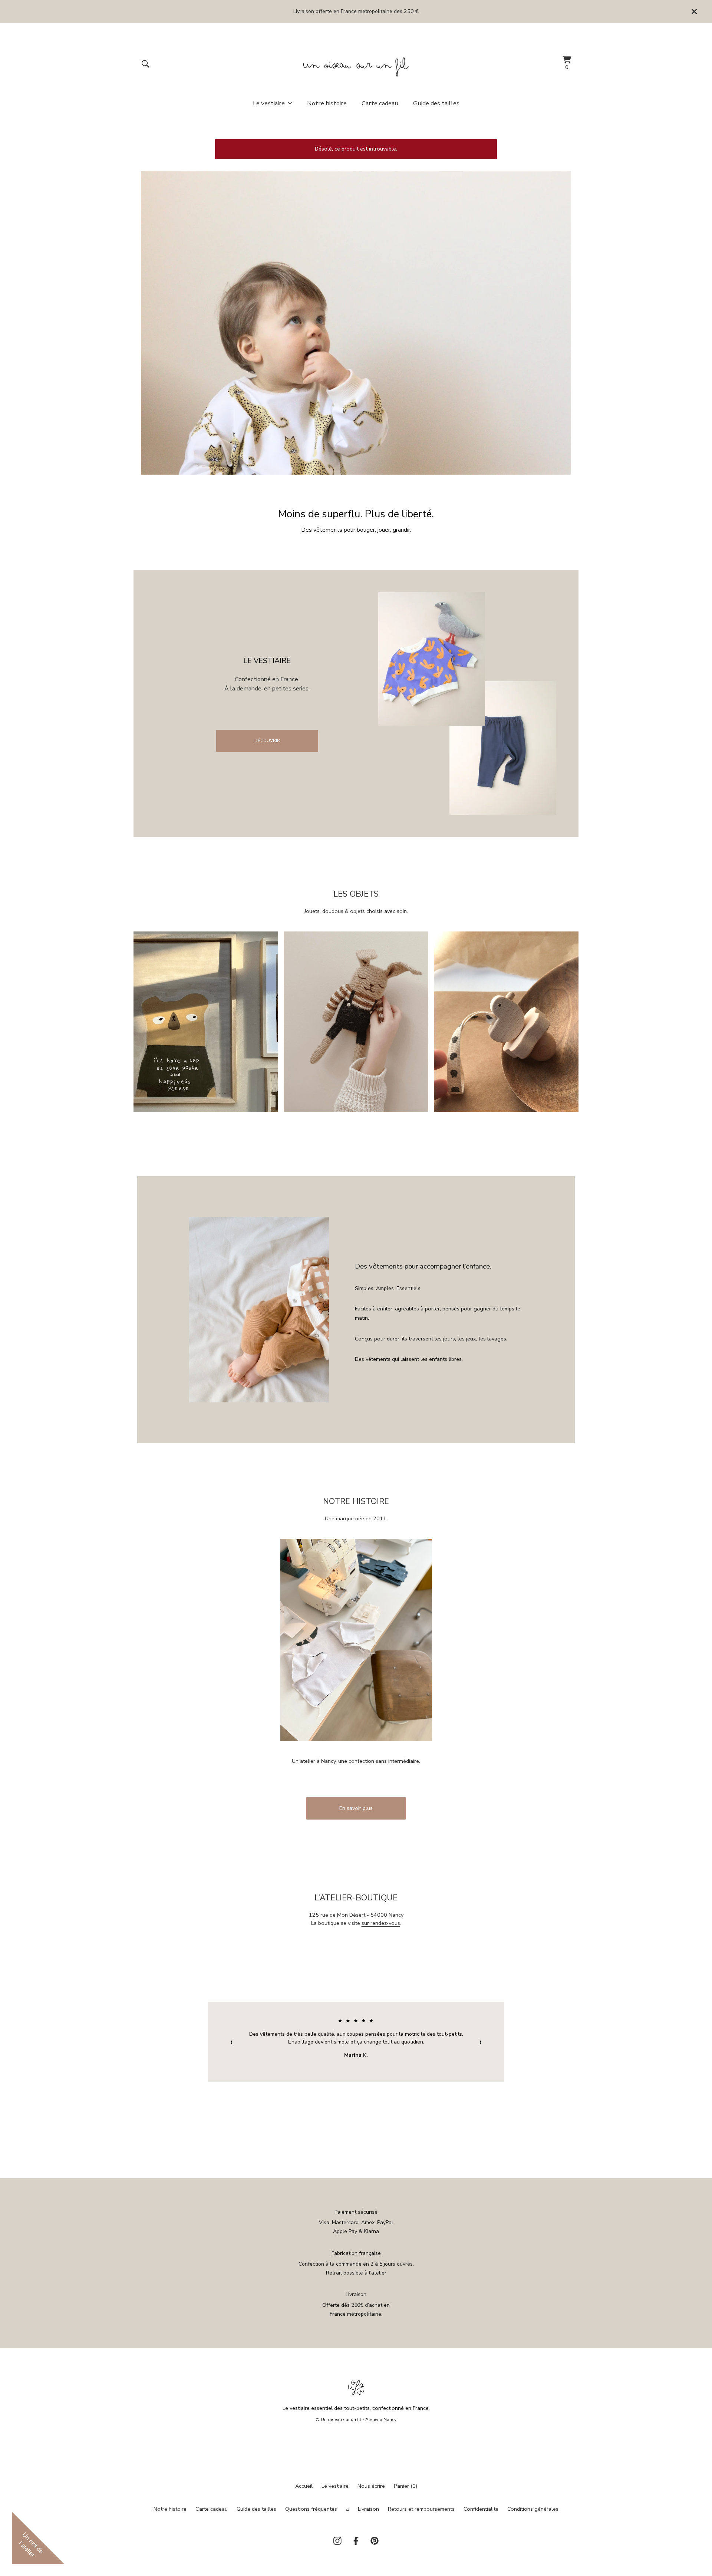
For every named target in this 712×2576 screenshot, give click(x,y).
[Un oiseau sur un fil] (356, 64)
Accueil (304, 2486)
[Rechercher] (145, 64)
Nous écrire (371, 2486)
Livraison (368, 2509)
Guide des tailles (436, 103)
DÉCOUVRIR (267, 741)
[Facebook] (356, 2541)
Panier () (406, 2486)
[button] (356, 323)
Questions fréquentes (311, 2509)
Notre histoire (327, 103)
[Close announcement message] (694, 11)
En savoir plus (356, 1808)
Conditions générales (533, 2509)
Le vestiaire (335, 2486)
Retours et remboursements (421, 2509)
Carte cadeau (380, 103)
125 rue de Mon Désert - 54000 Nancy (356, 1915)
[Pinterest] (375, 2541)
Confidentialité (481, 2509)
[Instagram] (337, 2541)
